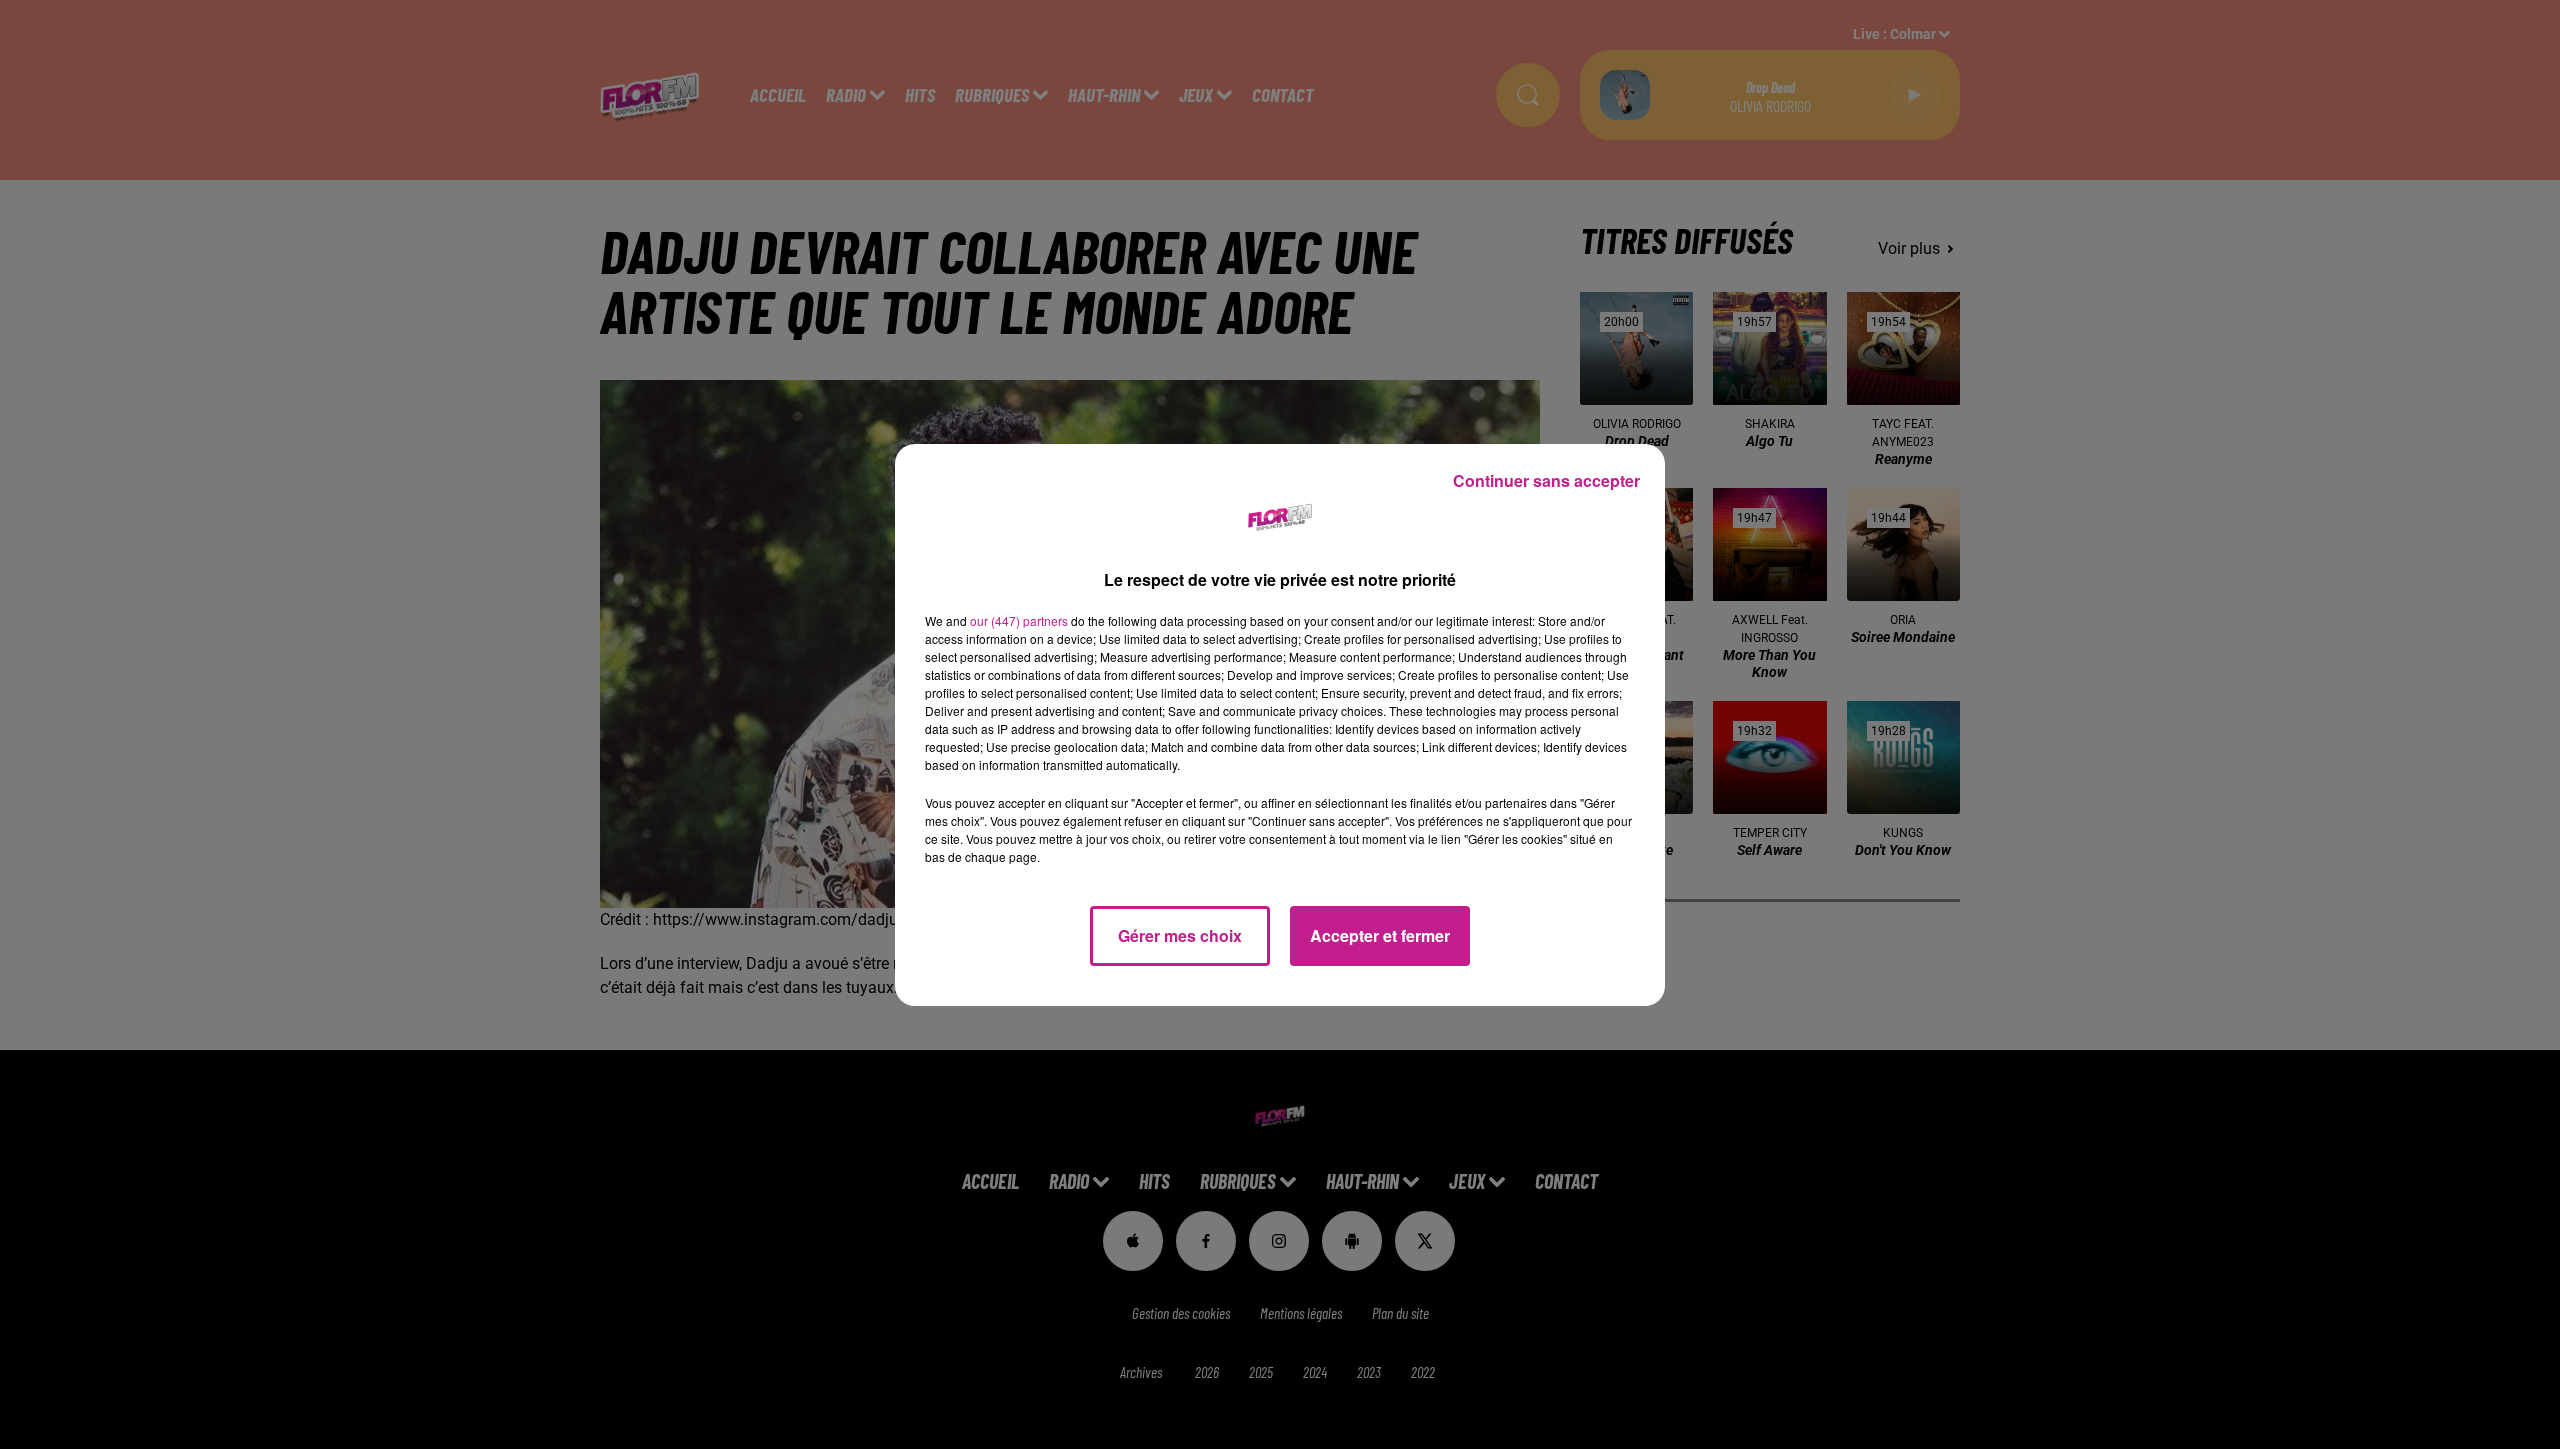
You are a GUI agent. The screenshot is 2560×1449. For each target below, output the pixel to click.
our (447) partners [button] (1019, 620)
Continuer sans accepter (1546, 480)
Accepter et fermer (1380, 935)
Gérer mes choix (1180, 935)
